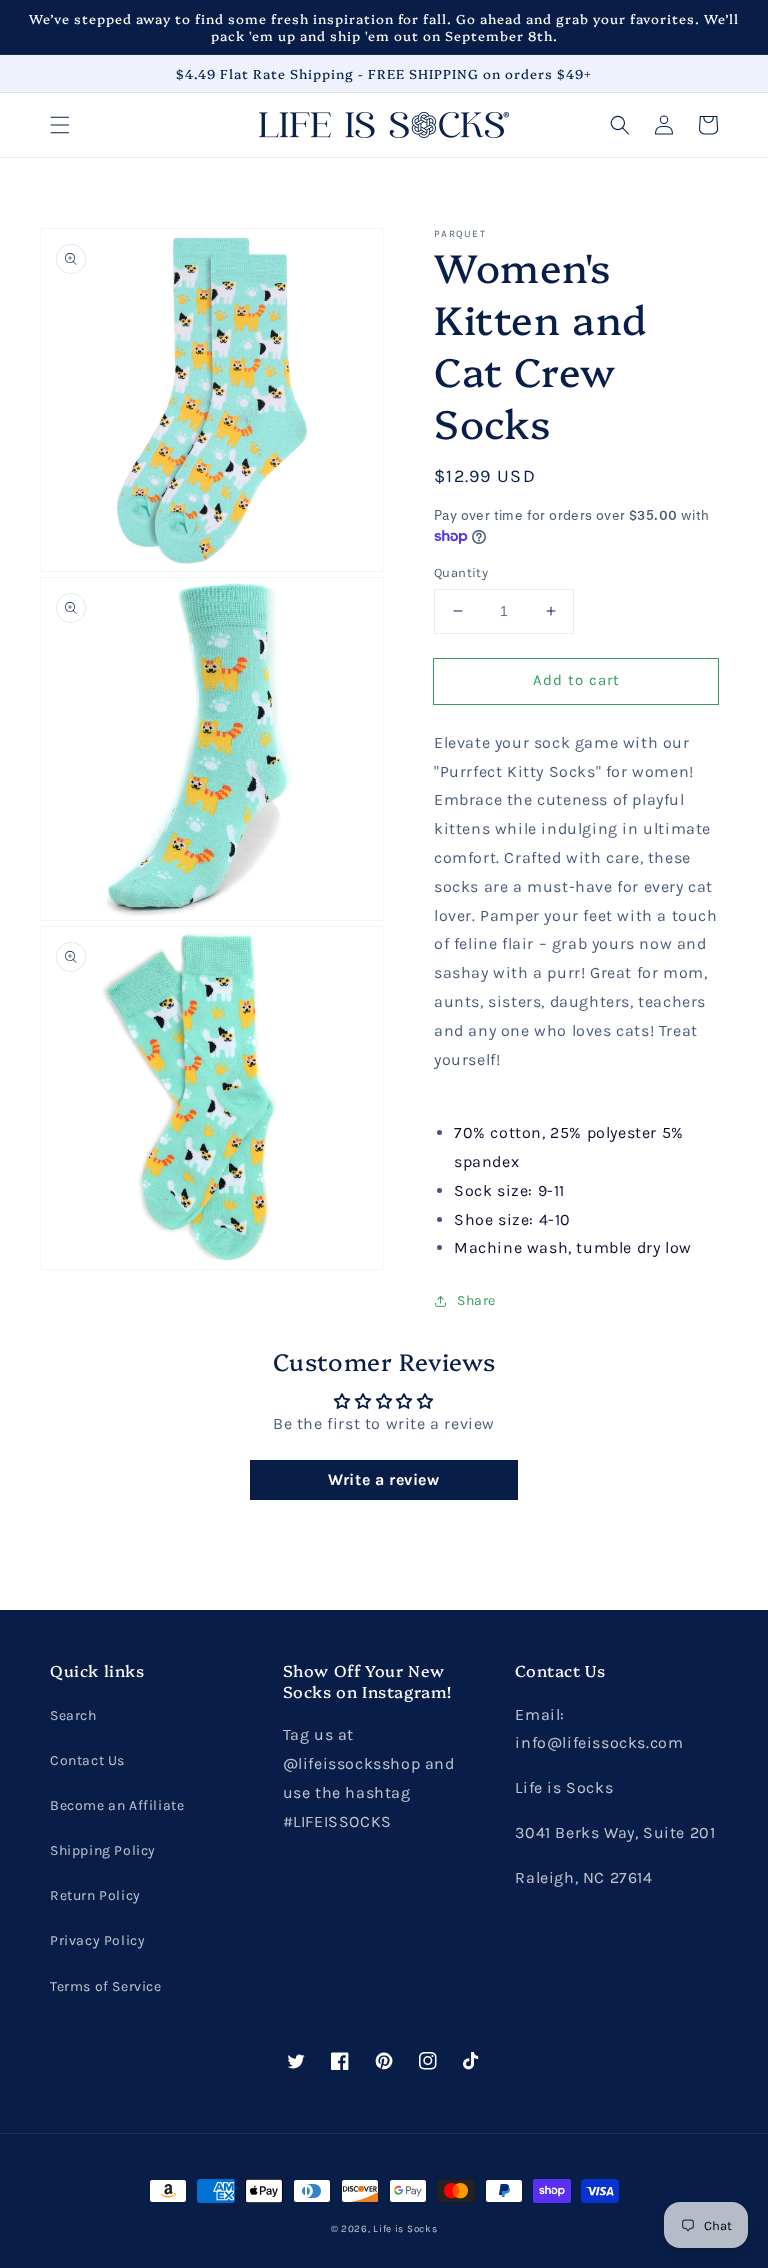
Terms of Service (106, 1986)
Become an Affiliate (117, 1805)
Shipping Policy (103, 1850)
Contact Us (87, 1760)
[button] (60, 125)
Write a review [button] (383, 1479)
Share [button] (476, 1300)
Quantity (461, 572)
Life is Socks (405, 2229)
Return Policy (95, 1895)
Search (73, 1715)
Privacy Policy (97, 1940)
